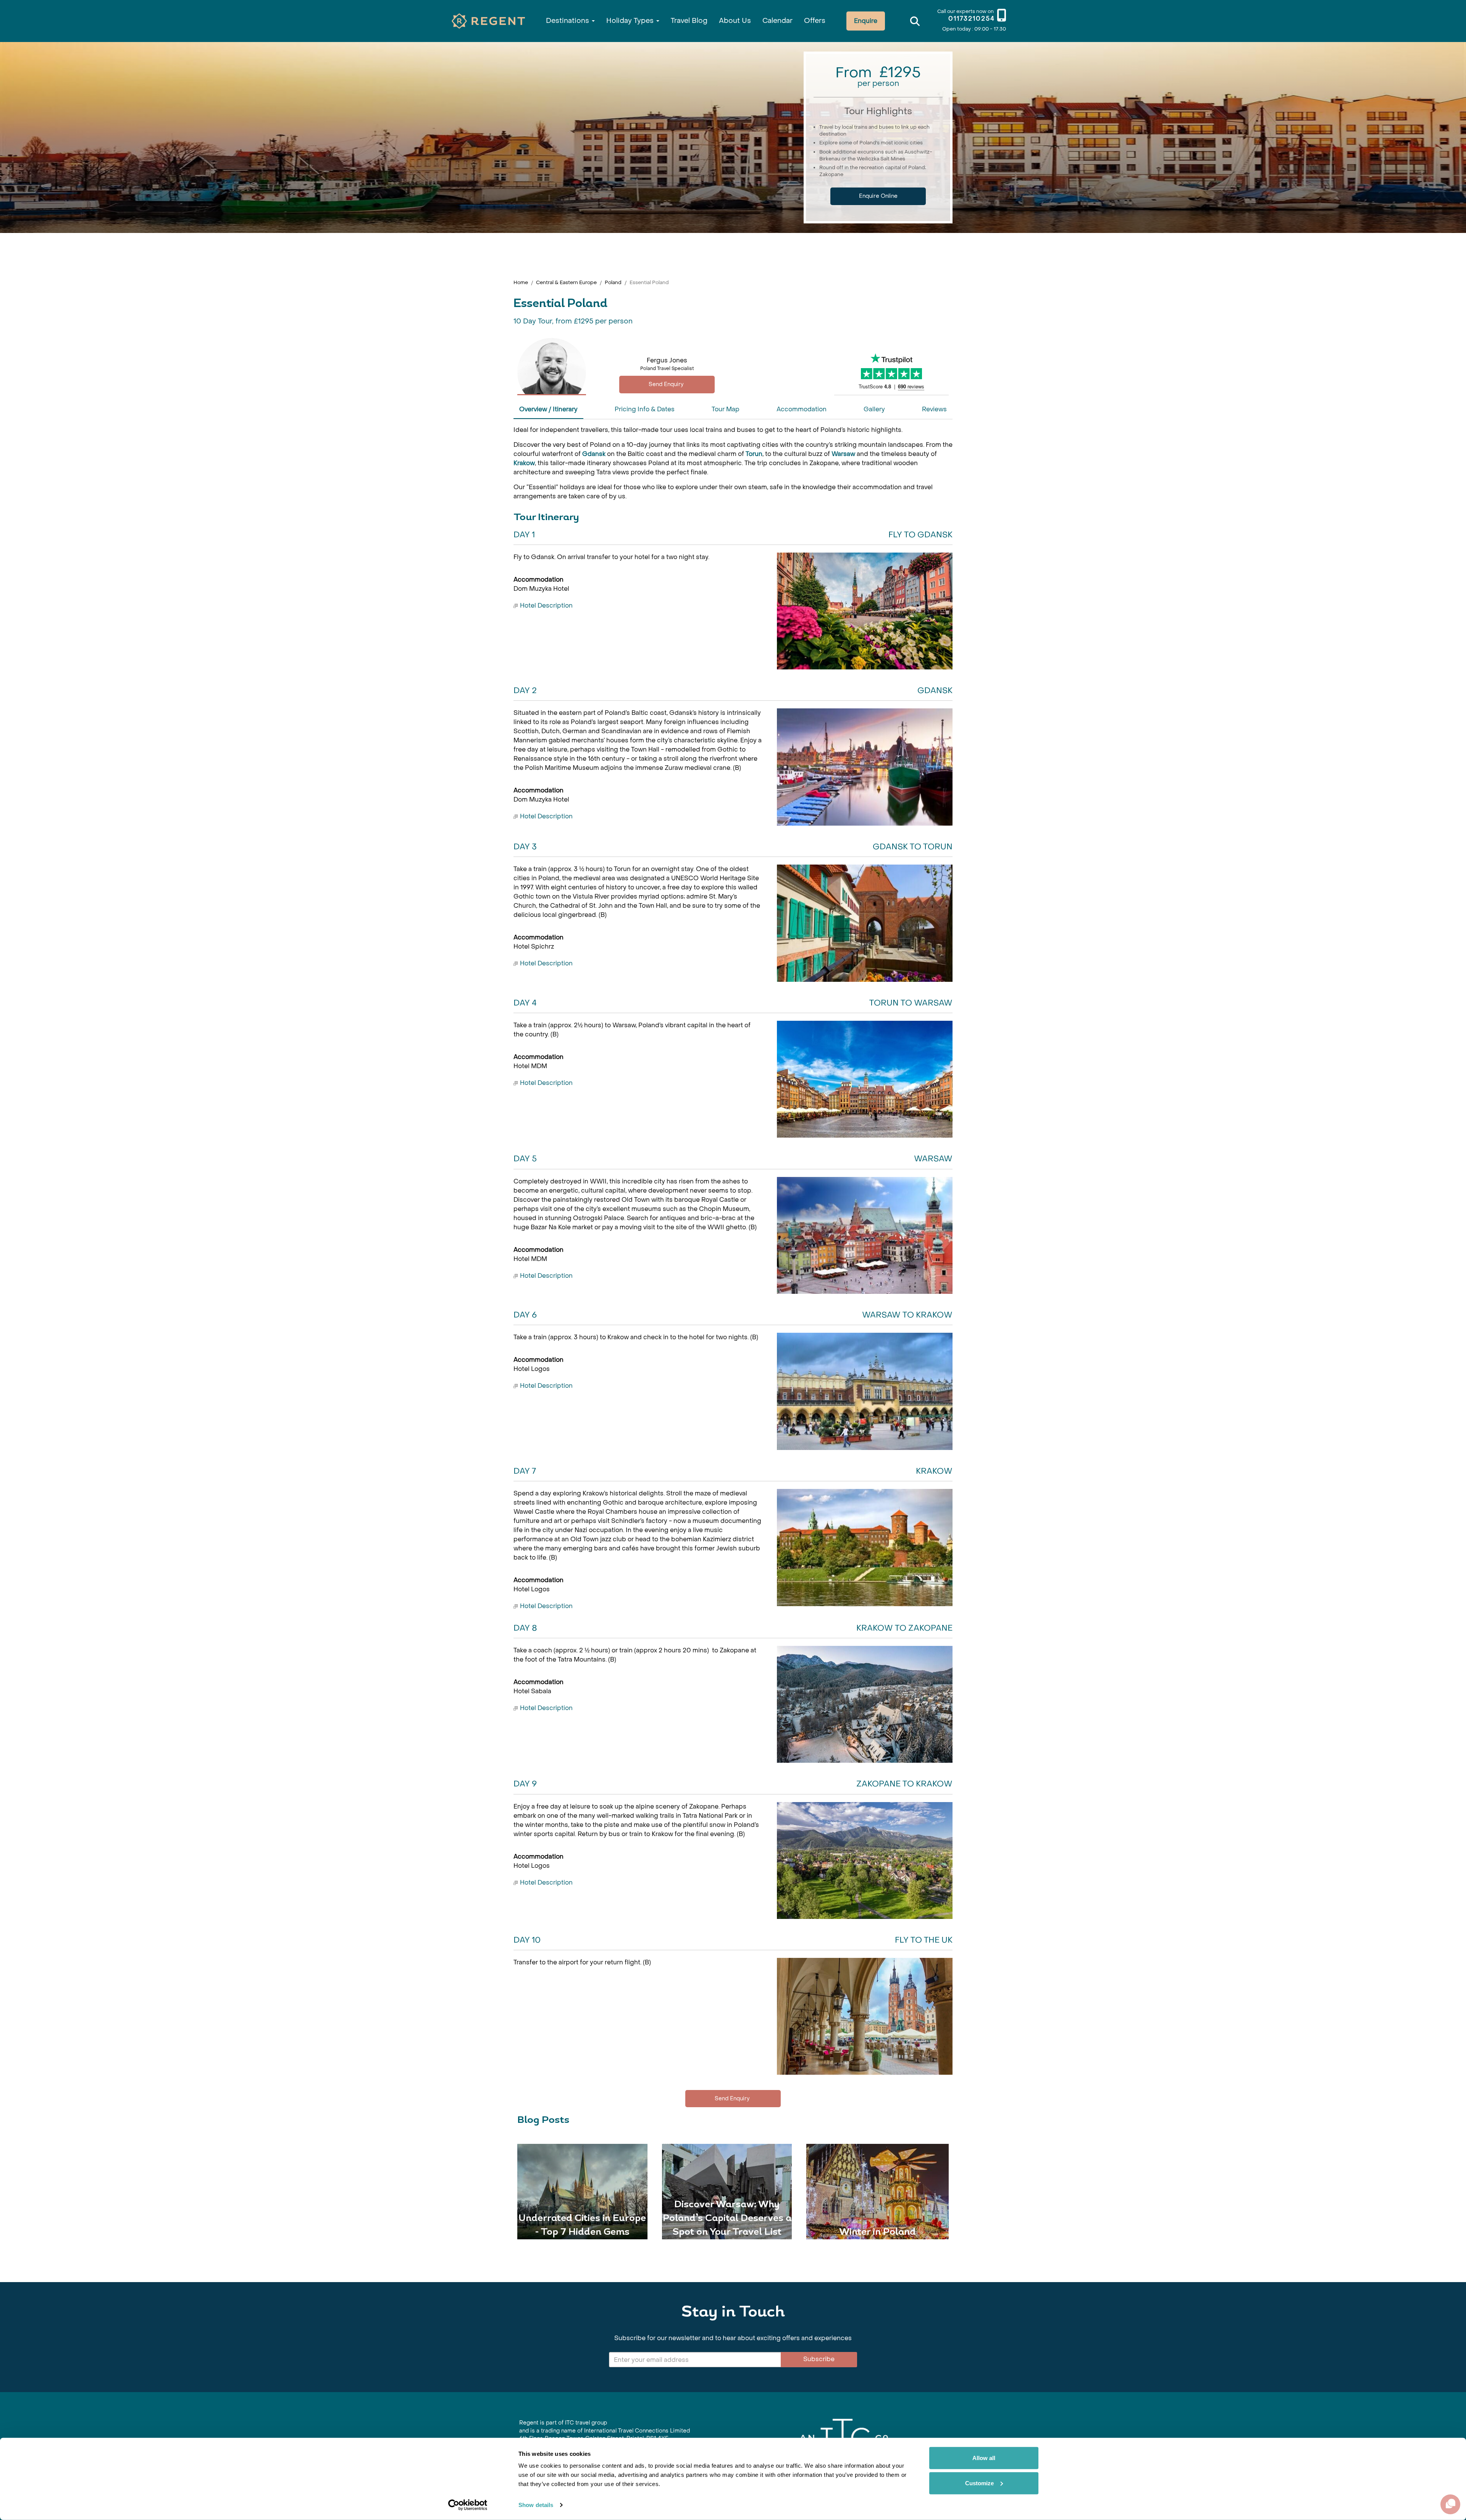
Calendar (777, 21)
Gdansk (594, 454)
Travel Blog (689, 21)
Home (521, 282)
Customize (979, 2483)
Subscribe (819, 2359)
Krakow (524, 463)
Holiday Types (631, 21)
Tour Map (726, 409)
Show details (536, 2505)
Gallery (874, 409)
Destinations (568, 21)
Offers (815, 21)
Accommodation (802, 409)
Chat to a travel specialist (667, 384)
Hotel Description (546, 605)
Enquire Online (878, 196)
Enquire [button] (866, 21)
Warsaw (843, 454)
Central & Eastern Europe (566, 282)
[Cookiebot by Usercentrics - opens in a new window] (468, 2505)
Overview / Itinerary (548, 409)
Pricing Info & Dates (645, 409)
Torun (754, 454)
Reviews (934, 409)
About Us (735, 21)
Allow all (984, 2458)
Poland (613, 282)
